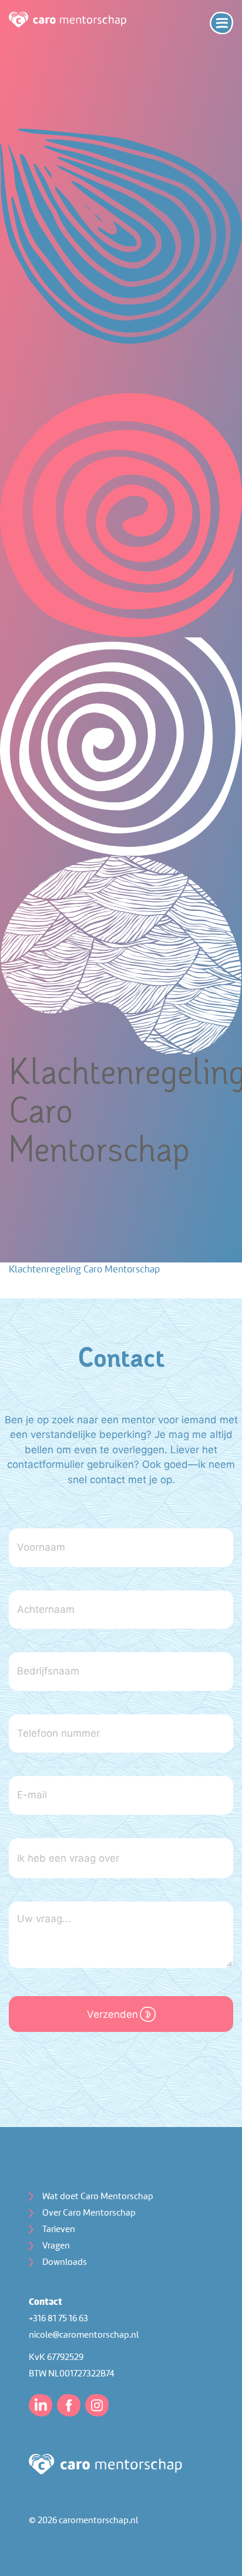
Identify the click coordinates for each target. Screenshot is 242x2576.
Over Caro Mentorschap (89, 2213)
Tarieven (59, 2230)
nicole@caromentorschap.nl (84, 2335)
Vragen (56, 2246)
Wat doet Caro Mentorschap (98, 2197)
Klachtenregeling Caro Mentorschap (84, 1270)
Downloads (65, 2263)
